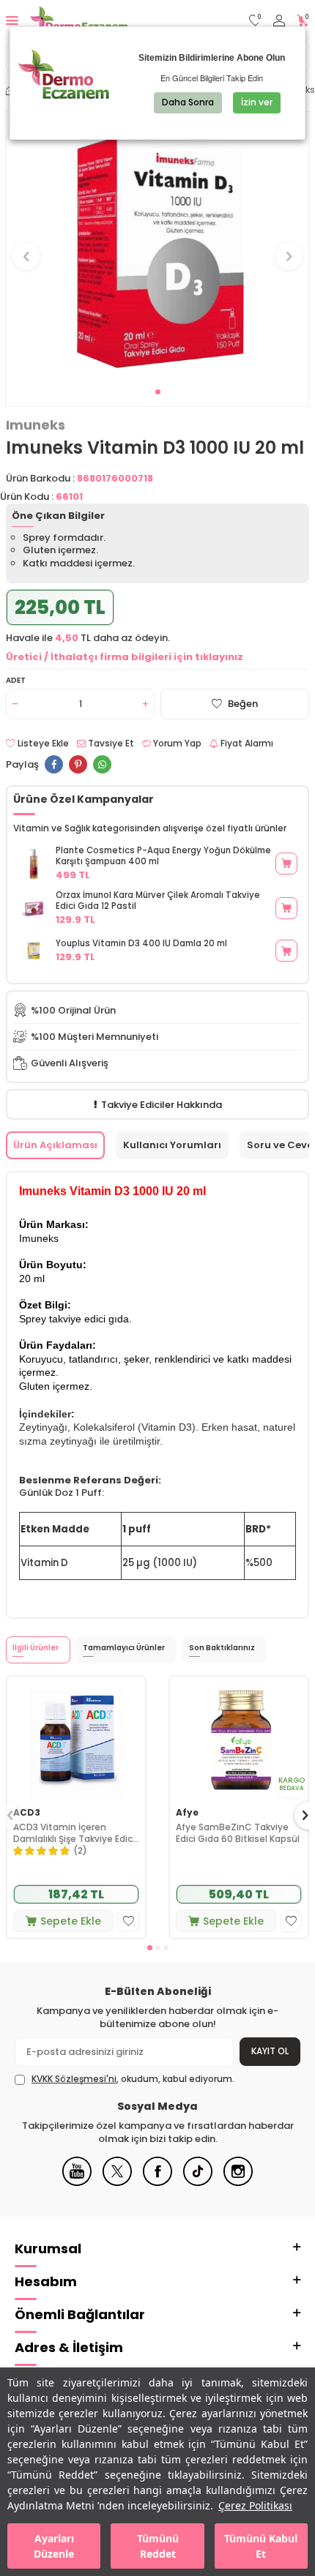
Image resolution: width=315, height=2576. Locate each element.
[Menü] (12, 20)
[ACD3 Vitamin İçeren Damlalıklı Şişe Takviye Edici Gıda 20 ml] (76, 1738)
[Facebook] (157, 2183)
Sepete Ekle (71, 1921)
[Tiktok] (198, 2183)
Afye (187, 1813)
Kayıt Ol (270, 2051)
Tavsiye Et (110, 744)
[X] (117, 2183)
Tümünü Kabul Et (261, 2546)
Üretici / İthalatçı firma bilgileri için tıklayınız (125, 657)
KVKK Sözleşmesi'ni (74, 2079)
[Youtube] (77, 2183)
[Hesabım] (279, 21)
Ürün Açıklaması (55, 1145)
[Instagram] (238, 2183)
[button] (158, 392)
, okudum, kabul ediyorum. (133, 2079)
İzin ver (257, 102)
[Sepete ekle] (286, 864)
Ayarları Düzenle (54, 2546)
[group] (157, 248)
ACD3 (27, 1813)
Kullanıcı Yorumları (172, 1145)
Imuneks (36, 425)
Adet (16, 680)
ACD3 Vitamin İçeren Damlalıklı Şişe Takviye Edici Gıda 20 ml (74, 1833)
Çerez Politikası (255, 2505)
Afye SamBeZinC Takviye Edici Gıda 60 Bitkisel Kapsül (238, 1833)
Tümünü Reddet (158, 2546)
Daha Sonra (188, 102)
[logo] (79, 20)
